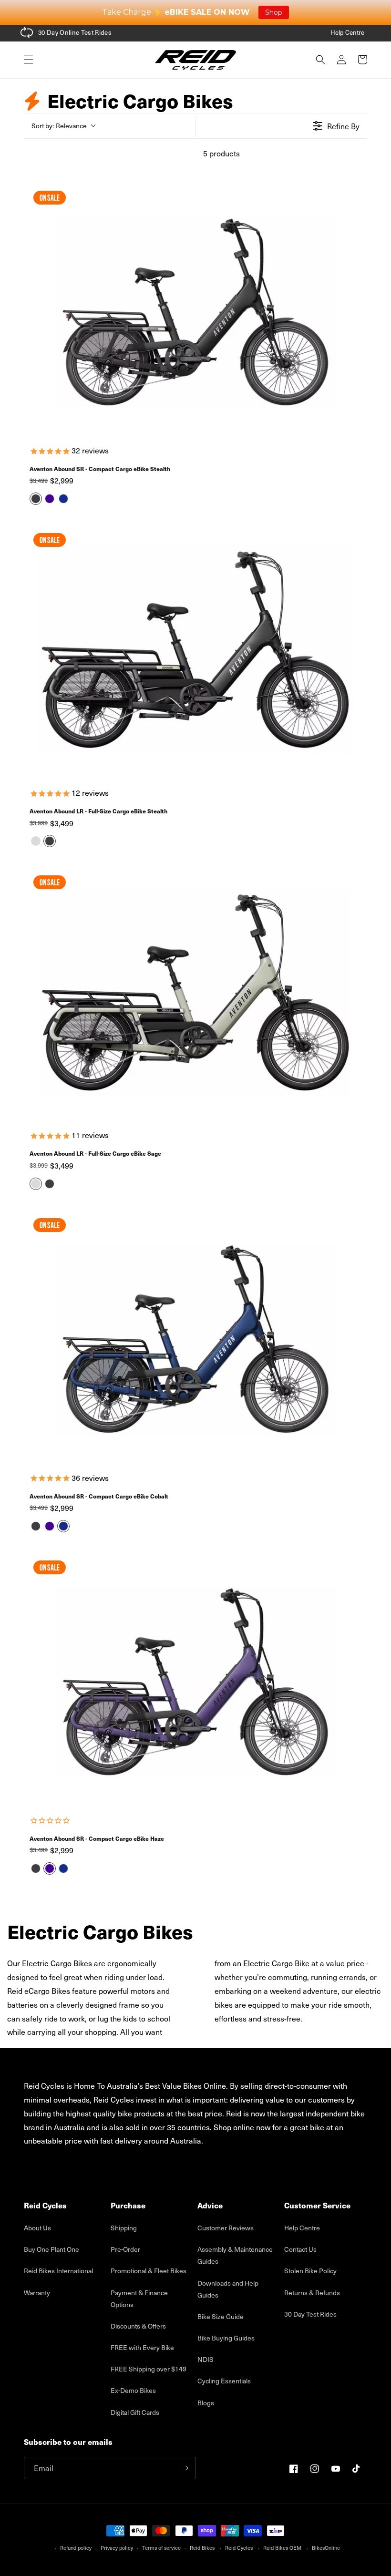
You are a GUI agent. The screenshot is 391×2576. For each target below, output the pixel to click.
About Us (37, 2228)
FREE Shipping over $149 (149, 2369)
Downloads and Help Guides (228, 2289)
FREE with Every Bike (142, 2347)
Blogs (206, 2403)
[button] (29, 60)
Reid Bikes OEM (282, 2548)
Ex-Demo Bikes (133, 2390)
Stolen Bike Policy (310, 2271)
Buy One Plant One (51, 2249)
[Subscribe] (185, 2468)
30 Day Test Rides (310, 2314)
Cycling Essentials (224, 2381)
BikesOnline (326, 2548)
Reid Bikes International (58, 2271)
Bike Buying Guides (226, 2338)
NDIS (206, 2359)
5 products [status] (221, 153)
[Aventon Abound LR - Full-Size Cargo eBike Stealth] (195, 654)
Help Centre (347, 32)
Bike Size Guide (221, 2316)
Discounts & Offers (138, 2326)
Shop (274, 12)
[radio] (36, 499)
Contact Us (300, 2249)
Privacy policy (117, 2548)
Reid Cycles (239, 2548)
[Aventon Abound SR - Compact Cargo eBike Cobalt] (195, 1339)
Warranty (37, 2293)
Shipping (124, 2228)
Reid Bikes (202, 2548)
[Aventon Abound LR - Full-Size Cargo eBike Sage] (195, 996)
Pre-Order (125, 2249)
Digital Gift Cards (135, 2412)
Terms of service (161, 2548)
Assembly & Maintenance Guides (235, 2255)
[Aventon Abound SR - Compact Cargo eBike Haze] (195, 1681)
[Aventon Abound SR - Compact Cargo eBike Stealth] (195, 311)
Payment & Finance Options (139, 2299)
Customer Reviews (226, 2228)
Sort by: (59, 126)
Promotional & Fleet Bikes (149, 2271)
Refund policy (76, 2548)
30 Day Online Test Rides (75, 32)
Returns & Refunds (312, 2293)
